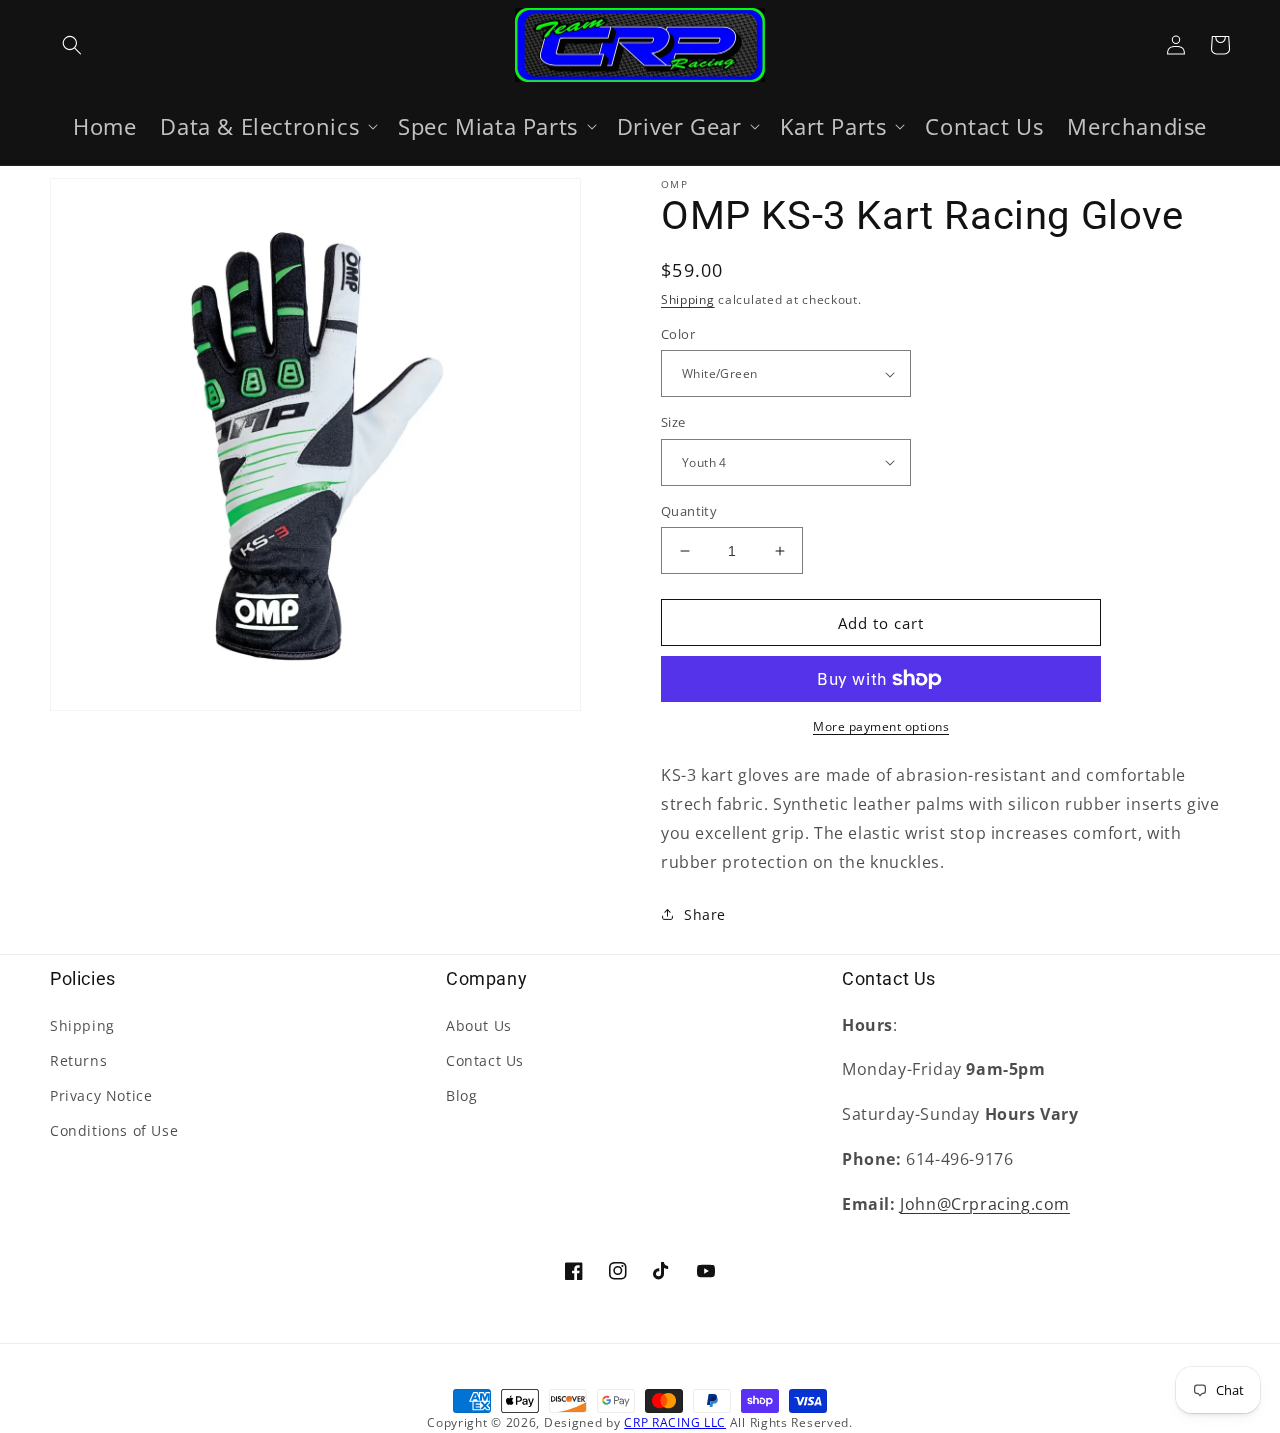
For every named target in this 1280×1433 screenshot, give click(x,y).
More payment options (881, 726)
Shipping (688, 299)
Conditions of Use (114, 1130)
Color (678, 334)
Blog (461, 1095)
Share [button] (705, 914)
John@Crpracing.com (985, 1204)
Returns (78, 1060)
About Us (479, 1025)
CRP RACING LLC (675, 1422)
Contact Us (485, 1060)
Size (673, 422)
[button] (72, 45)
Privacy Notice (101, 1095)
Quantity (689, 511)
